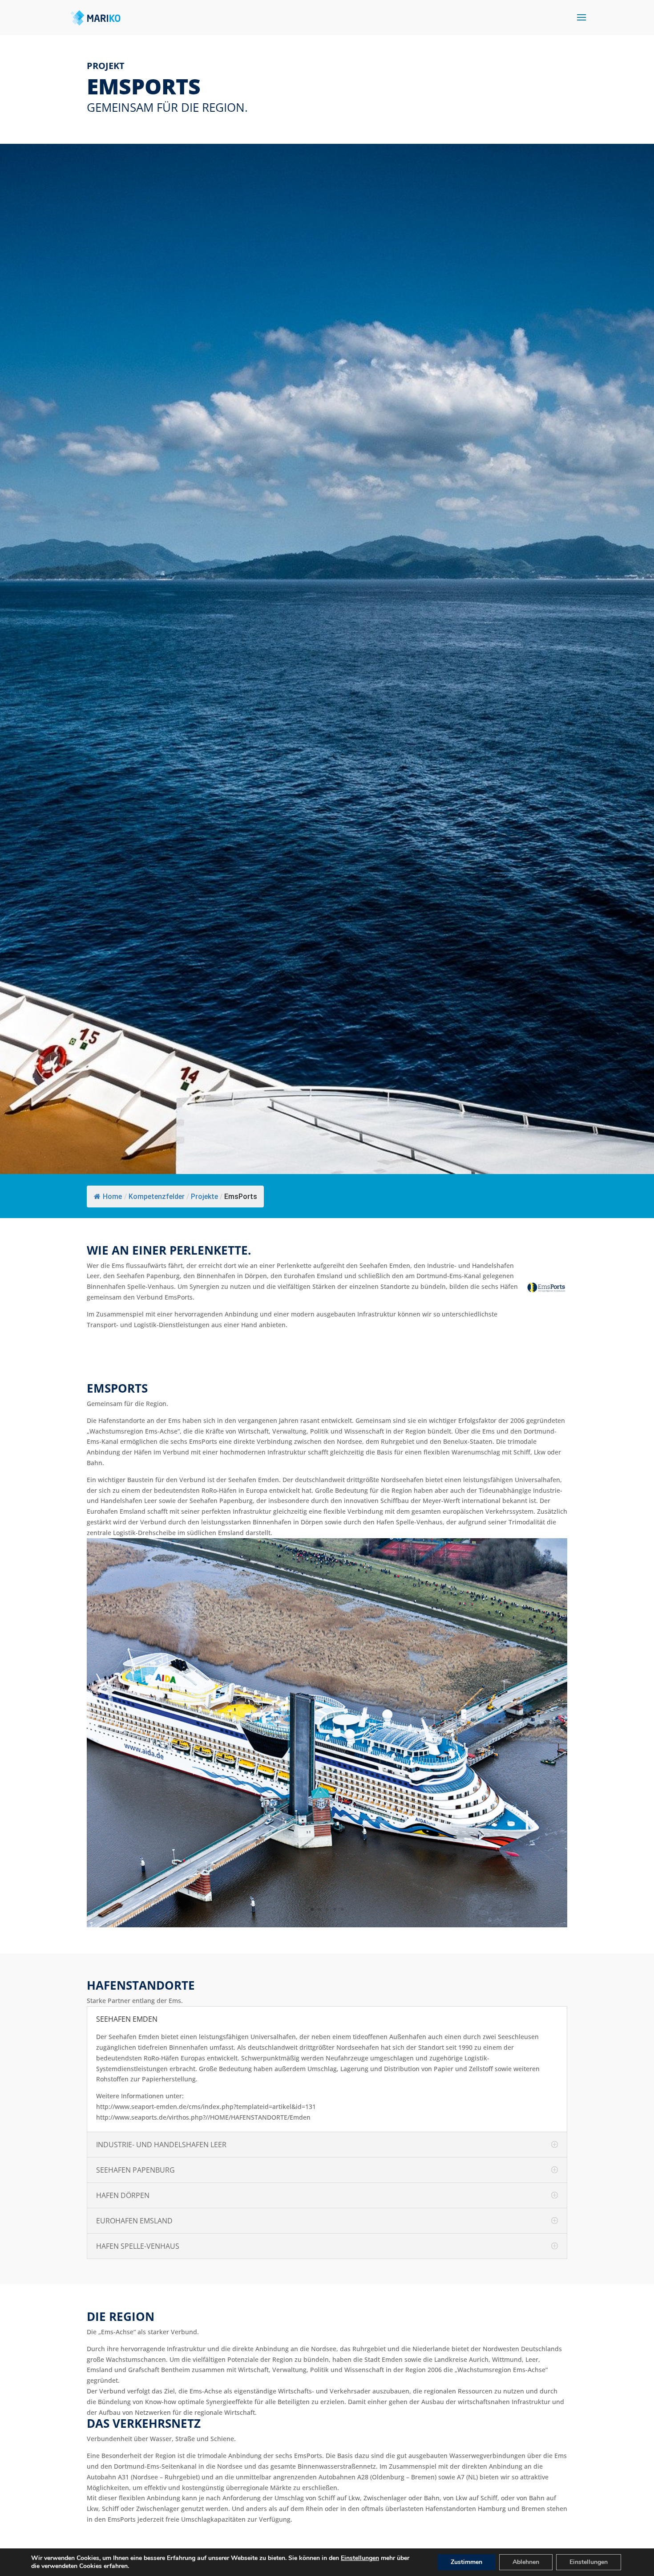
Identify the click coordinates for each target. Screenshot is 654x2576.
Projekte (204, 1197)
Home (112, 1197)
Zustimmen (466, 2562)
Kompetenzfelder (157, 1197)
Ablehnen (526, 2562)
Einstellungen (360, 2558)
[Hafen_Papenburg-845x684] (327, 1925)
